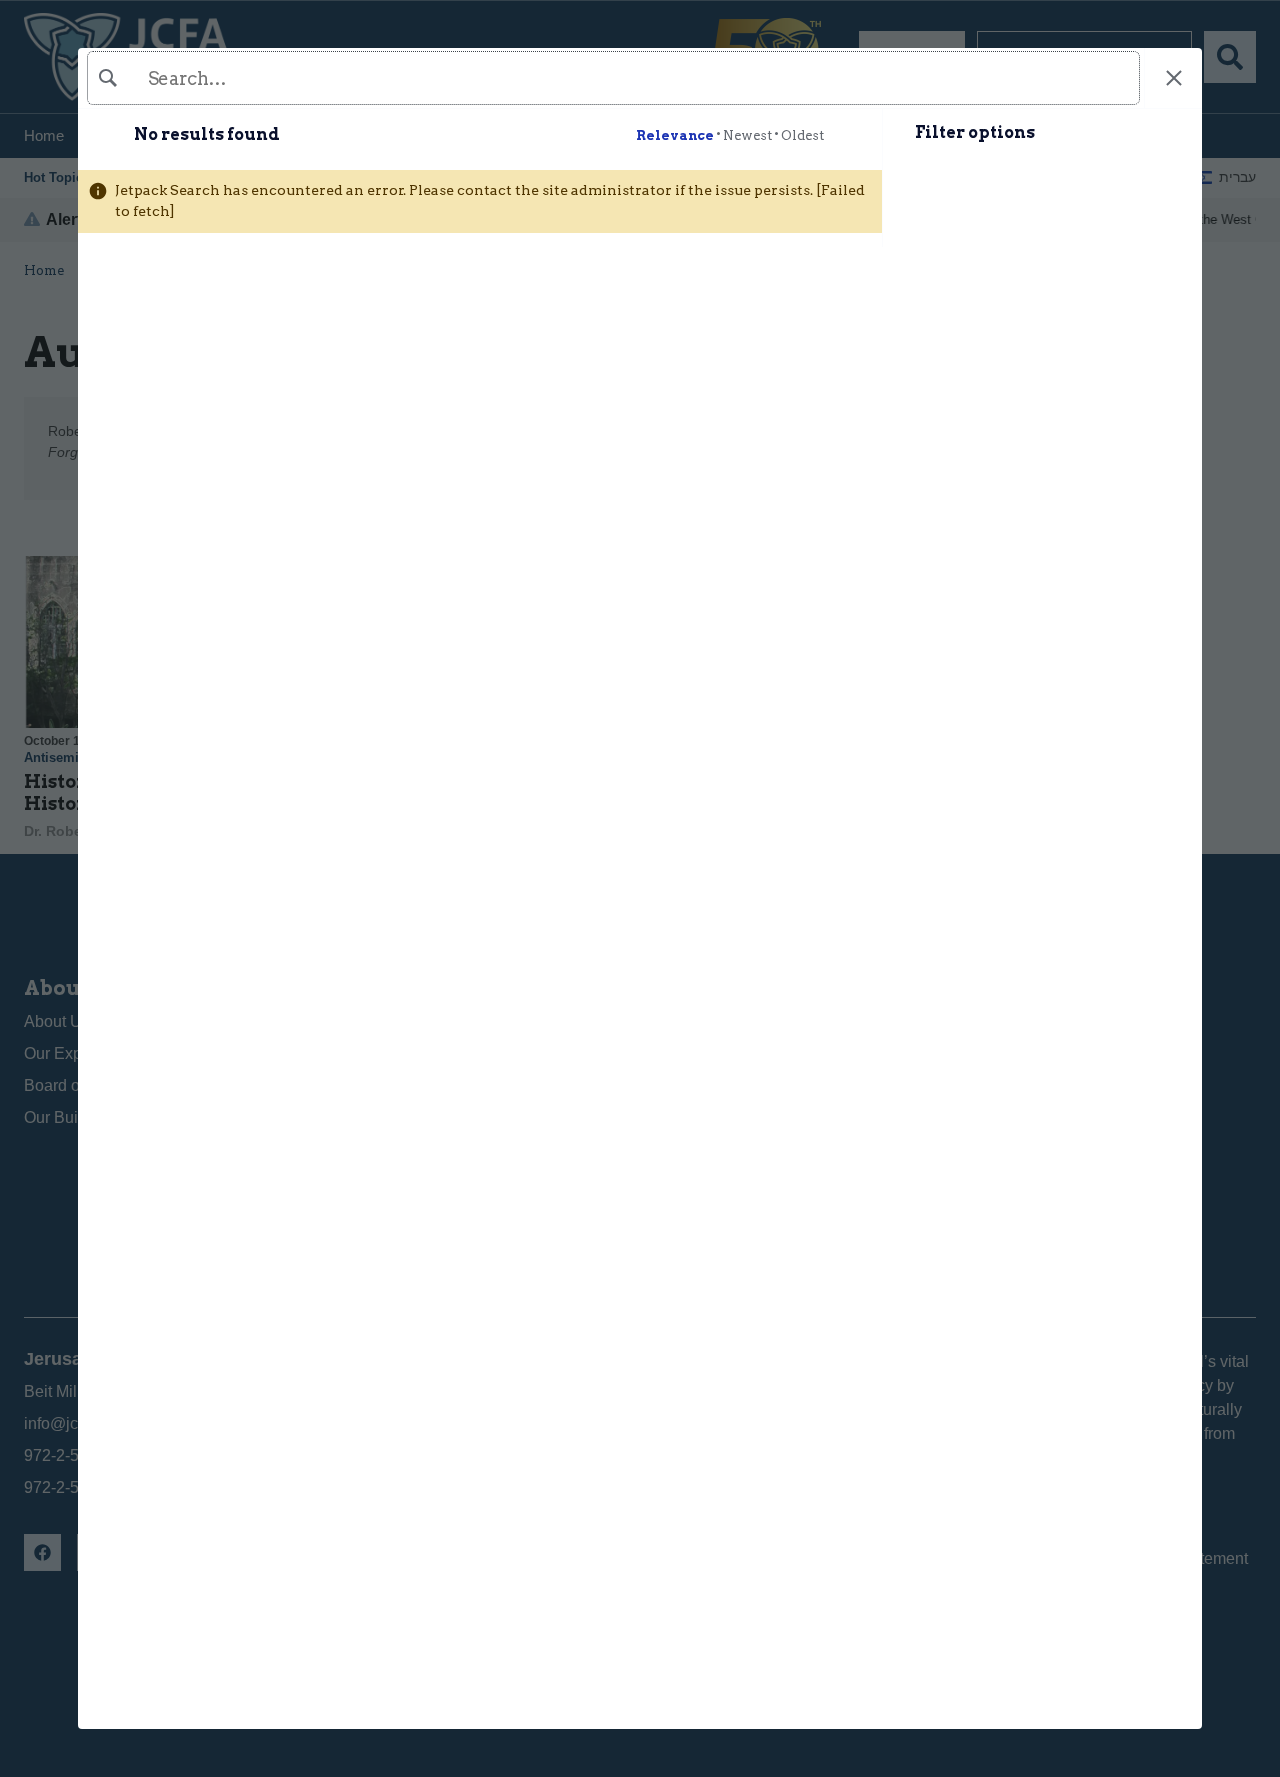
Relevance (675, 135)
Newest (747, 135)
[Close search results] (1173, 78)
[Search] (611, 78)
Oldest (802, 135)
